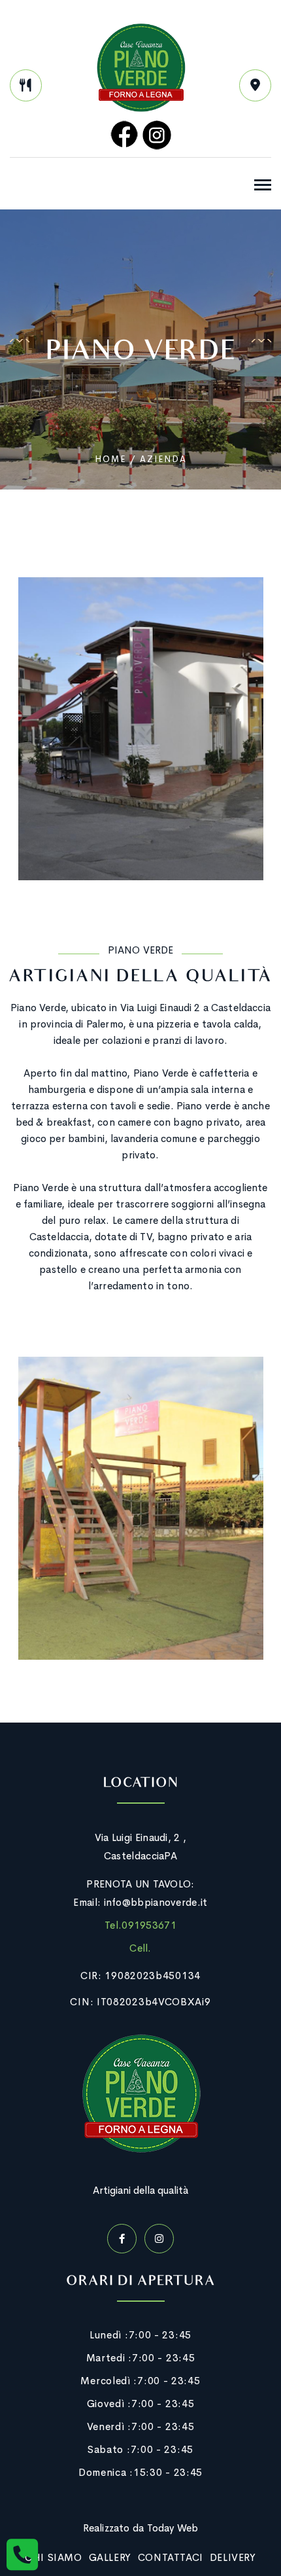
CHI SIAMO (53, 2557)
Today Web (173, 2528)
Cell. (140, 1948)
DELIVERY (233, 2557)
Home (110, 459)
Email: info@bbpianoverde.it (140, 1902)
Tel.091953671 (140, 1925)
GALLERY (110, 2557)
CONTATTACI (171, 2557)
